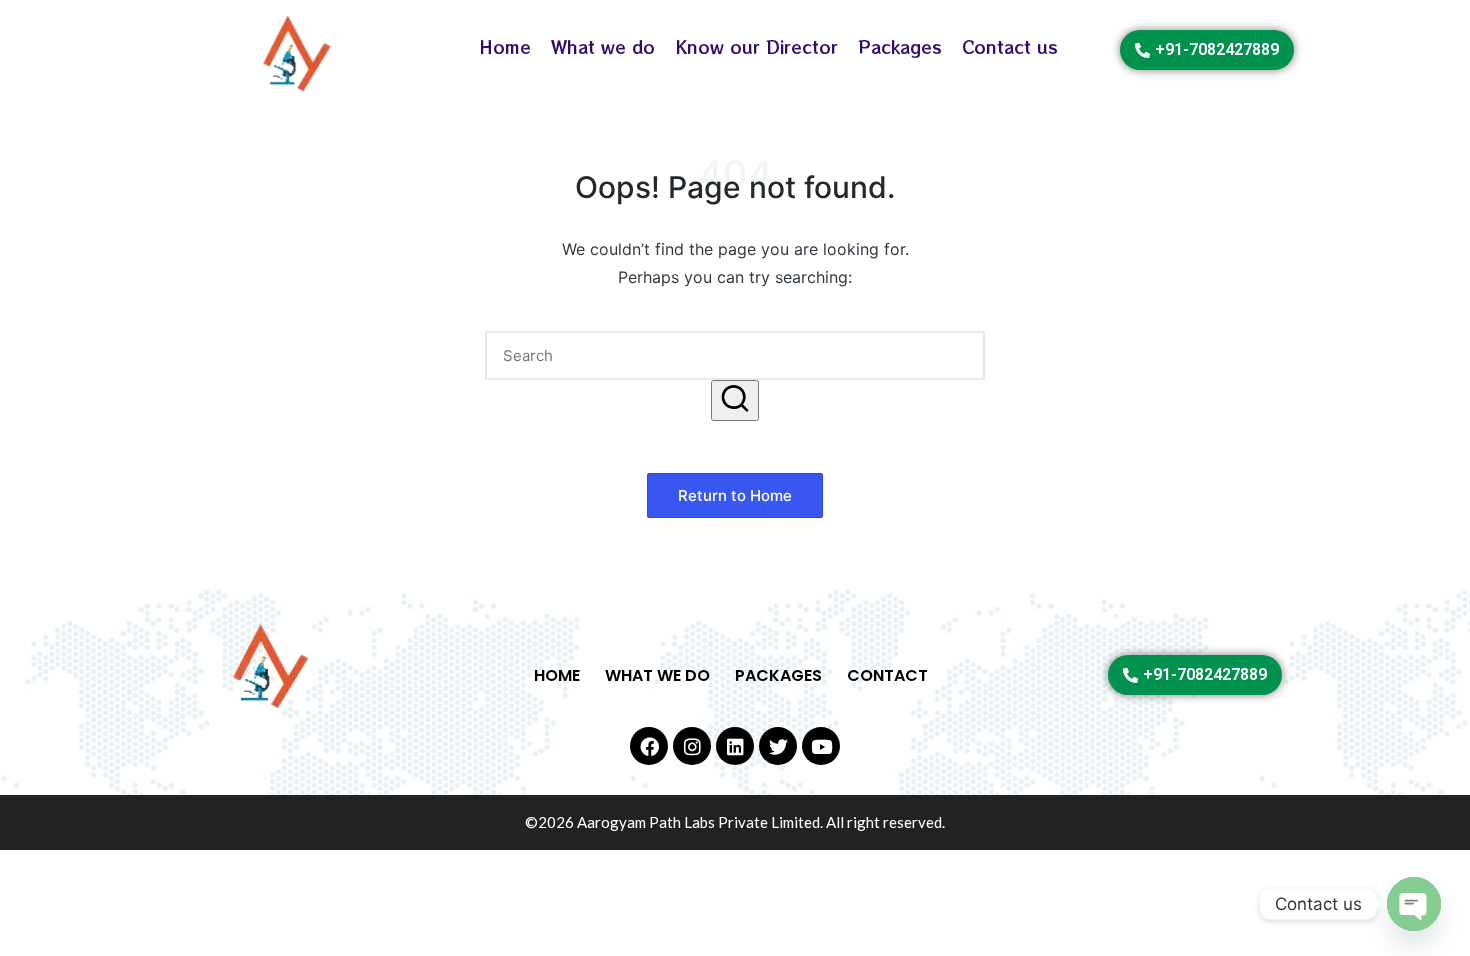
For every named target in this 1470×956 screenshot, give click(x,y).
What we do (603, 46)
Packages (900, 46)
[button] (735, 400)
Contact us (1010, 46)
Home (505, 46)
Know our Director (756, 46)
